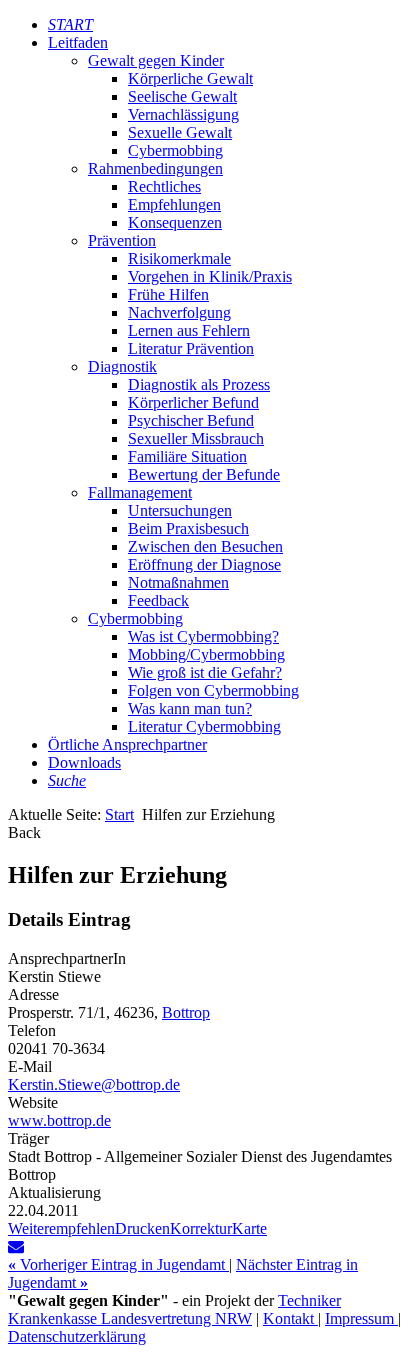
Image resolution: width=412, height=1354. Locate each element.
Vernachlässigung (183, 114)
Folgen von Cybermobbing (213, 690)
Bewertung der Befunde (204, 474)
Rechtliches (164, 186)
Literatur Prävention (191, 348)
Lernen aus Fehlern (189, 330)
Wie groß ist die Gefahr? (205, 672)
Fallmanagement (140, 492)
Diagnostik (122, 366)
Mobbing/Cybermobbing (206, 654)
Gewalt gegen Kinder (156, 60)
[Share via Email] (16, 1246)
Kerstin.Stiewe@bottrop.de (94, 1084)
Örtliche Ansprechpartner (127, 744)
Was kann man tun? (190, 708)
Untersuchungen (180, 510)
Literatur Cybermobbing (204, 726)
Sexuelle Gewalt (180, 132)
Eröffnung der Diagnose (204, 564)
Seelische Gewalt (182, 96)
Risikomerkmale (179, 258)
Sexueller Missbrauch (196, 438)
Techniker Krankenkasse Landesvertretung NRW (174, 1309)
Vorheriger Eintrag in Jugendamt (118, 1264)
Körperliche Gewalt (190, 78)
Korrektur (201, 1228)
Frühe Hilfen (168, 294)
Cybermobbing (175, 150)
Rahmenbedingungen (155, 168)
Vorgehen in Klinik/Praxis (210, 276)
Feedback (158, 600)
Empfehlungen (174, 204)
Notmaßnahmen (178, 582)
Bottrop (186, 1012)
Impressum (361, 1318)
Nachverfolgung (179, 312)
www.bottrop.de (59, 1120)
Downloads (84, 762)
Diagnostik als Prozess (199, 384)
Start (119, 814)
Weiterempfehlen (61, 1228)
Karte (249, 1228)
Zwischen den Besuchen (205, 546)
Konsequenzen (175, 222)
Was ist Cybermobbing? (203, 636)
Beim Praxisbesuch (188, 528)
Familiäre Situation (187, 456)
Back (24, 832)
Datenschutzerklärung (77, 1336)
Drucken (142, 1228)
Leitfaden (78, 42)
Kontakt (290, 1318)
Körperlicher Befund (193, 402)
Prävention (122, 240)
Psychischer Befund (191, 420)
